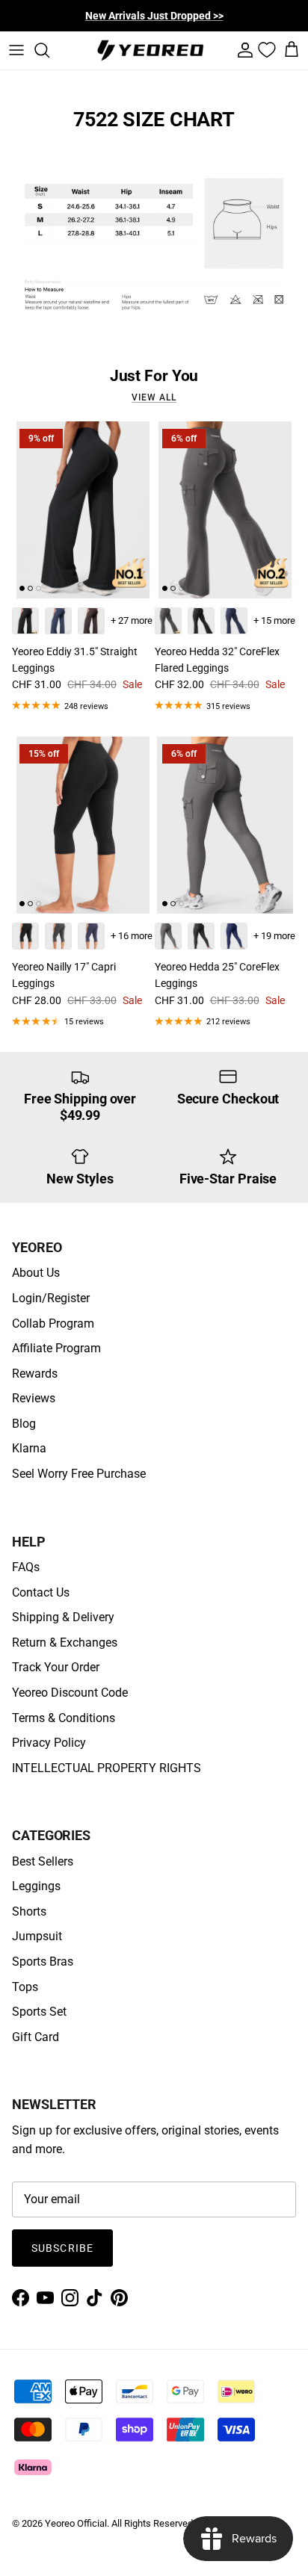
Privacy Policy (49, 1743)
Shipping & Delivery (63, 1617)
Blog (24, 1424)
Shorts (29, 1911)
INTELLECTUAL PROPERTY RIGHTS (107, 1768)
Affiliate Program (56, 1348)
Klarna (29, 1448)
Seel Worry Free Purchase (79, 1474)
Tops (25, 1987)
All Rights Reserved (152, 2523)
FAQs (26, 1567)
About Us (36, 1273)
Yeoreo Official (76, 2523)
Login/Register (51, 1298)
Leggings (36, 1886)
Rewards (35, 1374)
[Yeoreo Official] (150, 50)
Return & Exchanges (65, 1642)
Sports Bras (43, 1962)
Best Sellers (43, 1861)
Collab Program (53, 1323)
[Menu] (16, 50)
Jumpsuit (37, 1936)
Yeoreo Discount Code (70, 1693)
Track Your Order (56, 1667)
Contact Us (41, 1592)
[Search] (49, 50)
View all (154, 397)
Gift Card (36, 2037)
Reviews (34, 1398)
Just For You (154, 375)
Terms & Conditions (64, 1718)
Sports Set (39, 2012)
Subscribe (62, 2248)
